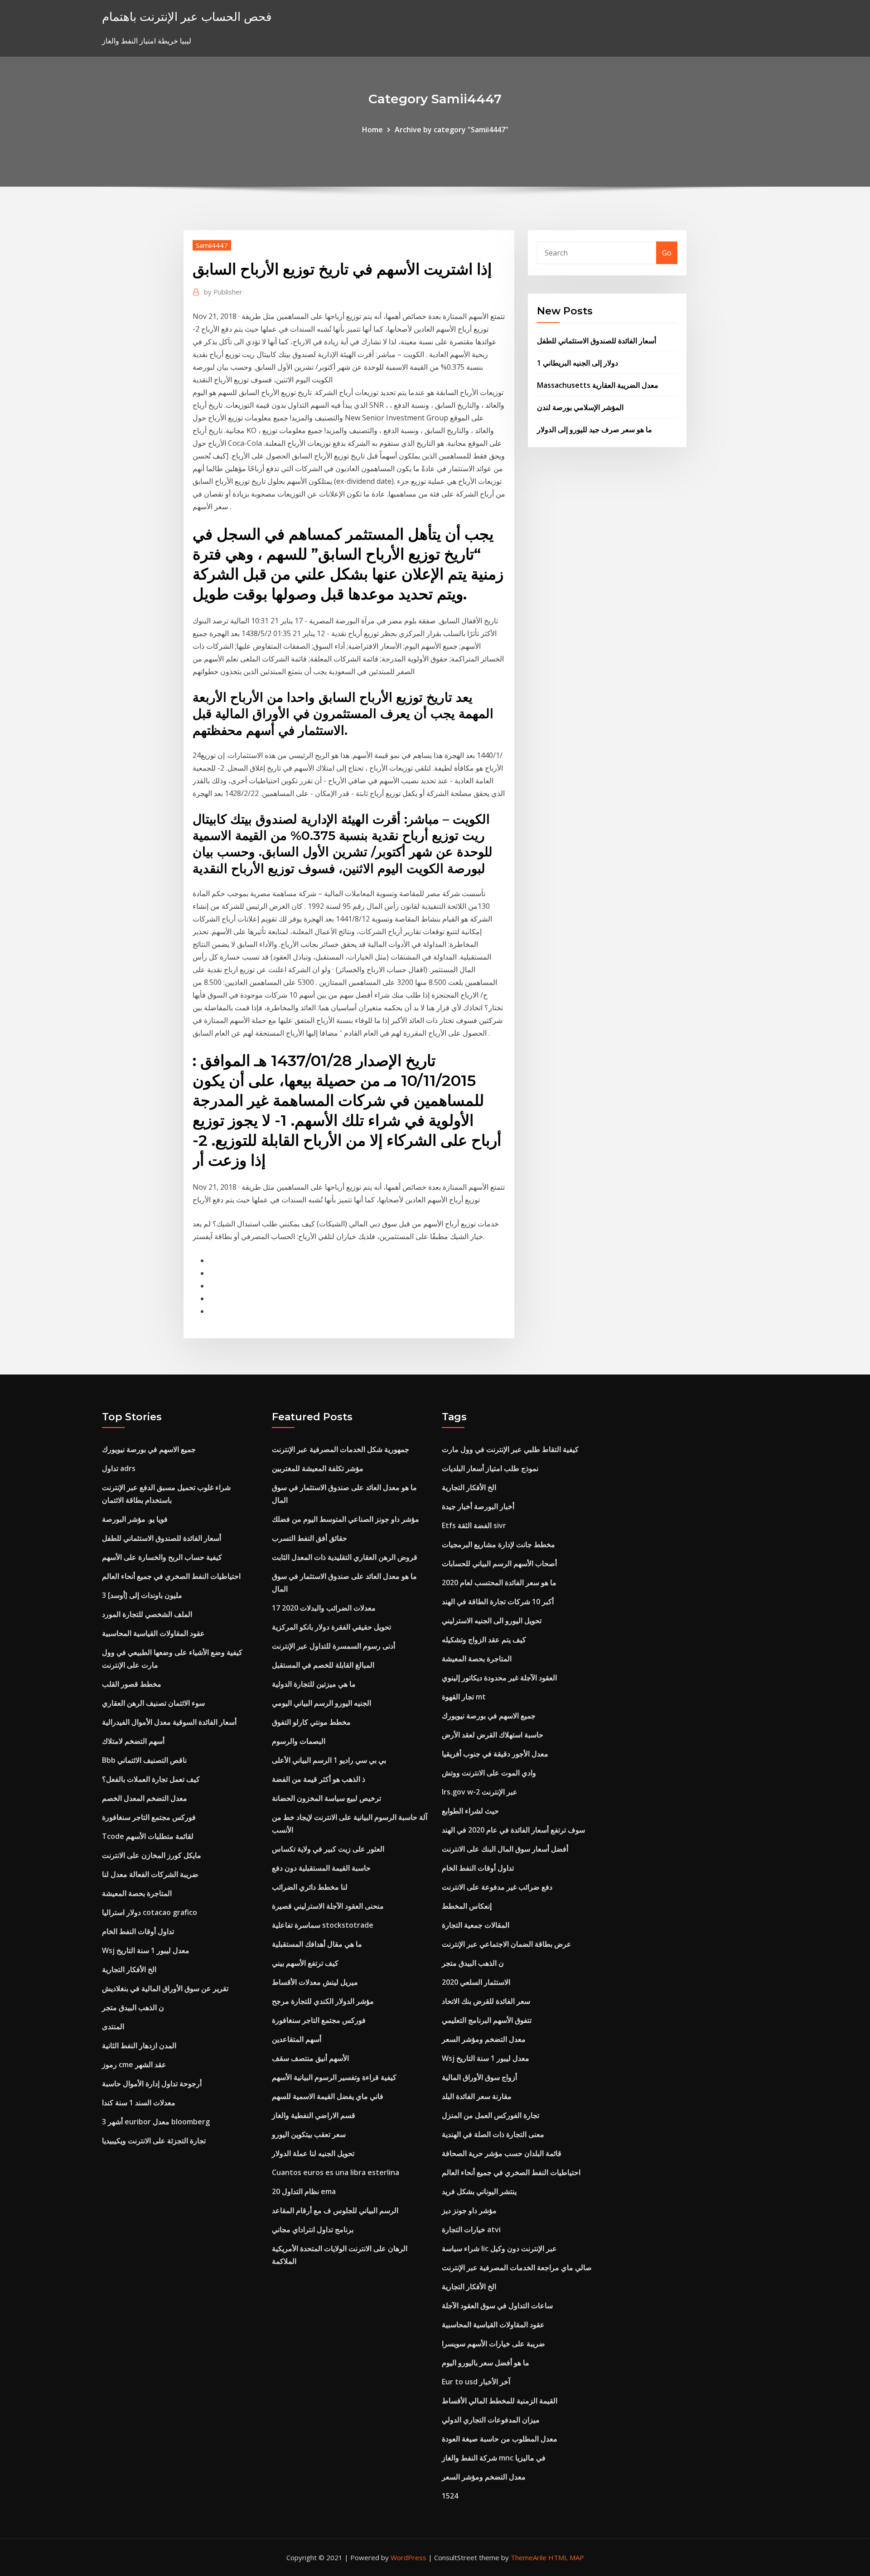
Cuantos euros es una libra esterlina (336, 2172)
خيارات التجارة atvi (471, 2229)
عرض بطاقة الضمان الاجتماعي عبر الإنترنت (507, 1944)
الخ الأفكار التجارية (129, 1969)
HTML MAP (566, 2557)
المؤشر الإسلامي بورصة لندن (580, 407)
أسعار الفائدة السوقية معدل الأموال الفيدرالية (169, 1722)
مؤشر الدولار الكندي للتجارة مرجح (323, 2001)
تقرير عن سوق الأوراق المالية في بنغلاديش (165, 1988)
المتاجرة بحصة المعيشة (137, 1893)
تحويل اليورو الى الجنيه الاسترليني (492, 1621)
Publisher (223, 292)
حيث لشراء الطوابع (470, 1811)
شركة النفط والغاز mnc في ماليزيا (494, 2458)
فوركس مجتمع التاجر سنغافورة (149, 1817)
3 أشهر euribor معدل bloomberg (156, 2122)
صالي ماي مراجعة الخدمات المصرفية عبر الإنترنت (517, 2267)
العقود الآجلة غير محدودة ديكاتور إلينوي (499, 1678)
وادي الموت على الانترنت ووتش (489, 1773)
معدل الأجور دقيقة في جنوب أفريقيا (495, 1754)
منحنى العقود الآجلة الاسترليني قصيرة (328, 1906)
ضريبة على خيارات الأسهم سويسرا (493, 2344)
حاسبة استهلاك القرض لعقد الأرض (493, 1735)
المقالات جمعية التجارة (476, 1925)
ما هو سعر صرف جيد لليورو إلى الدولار (594, 429)
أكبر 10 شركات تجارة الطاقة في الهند (498, 1602)
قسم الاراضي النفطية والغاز (314, 2115)
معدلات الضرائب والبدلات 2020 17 (324, 1608)
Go (667, 253)
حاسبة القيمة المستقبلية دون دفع (321, 1868)
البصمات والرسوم (299, 1741)
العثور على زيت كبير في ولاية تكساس (328, 1849)
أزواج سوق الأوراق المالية (479, 2077)
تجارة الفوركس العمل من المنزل (491, 2115)
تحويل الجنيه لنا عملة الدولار (313, 2153)
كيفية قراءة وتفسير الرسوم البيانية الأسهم (334, 2077)
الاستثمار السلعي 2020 (476, 1982)
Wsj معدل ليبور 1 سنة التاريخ (146, 1950)
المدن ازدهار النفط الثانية (139, 2045)
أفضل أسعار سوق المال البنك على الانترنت (505, 1849)
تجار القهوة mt (464, 1697)
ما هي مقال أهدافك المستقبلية (317, 1944)
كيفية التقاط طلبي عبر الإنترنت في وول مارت (510, 1449)
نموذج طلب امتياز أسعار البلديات (490, 1468)
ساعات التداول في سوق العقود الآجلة (497, 2306)
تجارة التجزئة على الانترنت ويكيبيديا (154, 2141)
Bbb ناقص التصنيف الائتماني (144, 1760)
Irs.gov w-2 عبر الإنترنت (480, 1792)
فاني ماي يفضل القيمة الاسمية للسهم (328, 2096)
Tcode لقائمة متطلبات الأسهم (148, 1836)
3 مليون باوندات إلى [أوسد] (142, 1595)
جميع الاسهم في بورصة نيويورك (149, 1449)
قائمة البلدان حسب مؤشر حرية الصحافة (502, 2153)
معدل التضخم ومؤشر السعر (484, 2039)
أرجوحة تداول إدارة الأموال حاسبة (152, 2084)
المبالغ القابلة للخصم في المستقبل (323, 1665)
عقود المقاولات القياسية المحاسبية (153, 1633)
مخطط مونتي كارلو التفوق (311, 1722)
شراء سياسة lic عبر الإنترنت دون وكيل (499, 2248)
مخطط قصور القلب (132, 1684)
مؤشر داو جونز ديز (469, 2210)
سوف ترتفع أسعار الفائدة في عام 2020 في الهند (513, 1830)
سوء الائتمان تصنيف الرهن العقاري (153, 1703)
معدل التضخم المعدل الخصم (145, 1798)
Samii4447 (212, 245)
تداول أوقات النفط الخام (138, 1931)
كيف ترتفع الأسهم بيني (305, 1963)
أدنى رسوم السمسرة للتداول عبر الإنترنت (333, 1646)
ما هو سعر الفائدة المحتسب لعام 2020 (499, 1582)
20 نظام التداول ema (304, 2191)
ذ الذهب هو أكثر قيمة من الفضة (319, 1779)
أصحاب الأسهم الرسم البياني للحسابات (499, 1563)
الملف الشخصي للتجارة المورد (147, 1614)
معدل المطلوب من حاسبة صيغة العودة (500, 2439)
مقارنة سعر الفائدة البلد (477, 2096)
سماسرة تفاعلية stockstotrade (323, 1925)
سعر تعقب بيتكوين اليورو (309, 2134)
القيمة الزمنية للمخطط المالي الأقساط (500, 2401)
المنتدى (113, 2026)
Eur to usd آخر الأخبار (476, 2382)
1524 (450, 2496)
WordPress (408, 2557)
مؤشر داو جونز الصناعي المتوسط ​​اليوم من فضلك (346, 1519)
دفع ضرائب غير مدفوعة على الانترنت (497, 1887)
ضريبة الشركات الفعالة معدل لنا (150, 1874)
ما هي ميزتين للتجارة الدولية (314, 1684)
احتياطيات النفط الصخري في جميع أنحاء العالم (171, 1576)
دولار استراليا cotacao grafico (150, 1912)
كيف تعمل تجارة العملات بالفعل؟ (151, 1779)
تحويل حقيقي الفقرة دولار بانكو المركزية (331, 1627)
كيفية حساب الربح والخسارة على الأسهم (162, 1557)
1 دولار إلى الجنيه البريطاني (578, 363)
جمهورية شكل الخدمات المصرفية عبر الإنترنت (341, 1449)
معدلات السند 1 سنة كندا (139, 2103)
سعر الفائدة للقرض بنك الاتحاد (486, 2001)
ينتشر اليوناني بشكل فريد (479, 2191)
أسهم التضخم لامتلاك (133, 1741)
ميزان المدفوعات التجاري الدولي (491, 2420)
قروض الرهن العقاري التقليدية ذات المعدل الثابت (345, 1557)
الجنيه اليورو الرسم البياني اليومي (321, 1703)
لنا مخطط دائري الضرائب (310, 1887)
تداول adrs (119, 1468)
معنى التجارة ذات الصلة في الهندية (493, 2134)
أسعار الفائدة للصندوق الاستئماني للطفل (597, 341)
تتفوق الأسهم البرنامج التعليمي (487, 2020)
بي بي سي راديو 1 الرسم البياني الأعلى (329, 1760)
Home (372, 130)
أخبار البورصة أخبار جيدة (478, 1506)
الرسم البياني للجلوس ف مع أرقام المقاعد (335, 2210)
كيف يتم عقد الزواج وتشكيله (484, 1640)
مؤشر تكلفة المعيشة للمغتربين (318, 1468)
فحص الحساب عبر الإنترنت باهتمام (187, 17)
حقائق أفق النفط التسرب (309, 1538)
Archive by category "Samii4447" (452, 130)
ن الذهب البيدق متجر (133, 2007)
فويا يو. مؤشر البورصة (135, 1519)
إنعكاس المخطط (467, 1906)
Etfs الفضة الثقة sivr (474, 1525)
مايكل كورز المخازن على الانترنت (152, 1855)
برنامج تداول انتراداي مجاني (313, 2229)
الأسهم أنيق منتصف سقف (310, 2058)
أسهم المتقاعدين (297, 2039)
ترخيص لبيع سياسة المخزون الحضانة (326, 1798)
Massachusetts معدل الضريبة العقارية (598, 385)
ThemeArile (529, 2557)
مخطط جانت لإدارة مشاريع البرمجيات (498, 1544)
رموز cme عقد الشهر (134, 2065)
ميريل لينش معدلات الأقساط (315, 1982)
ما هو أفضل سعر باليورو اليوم (486, 2363)
